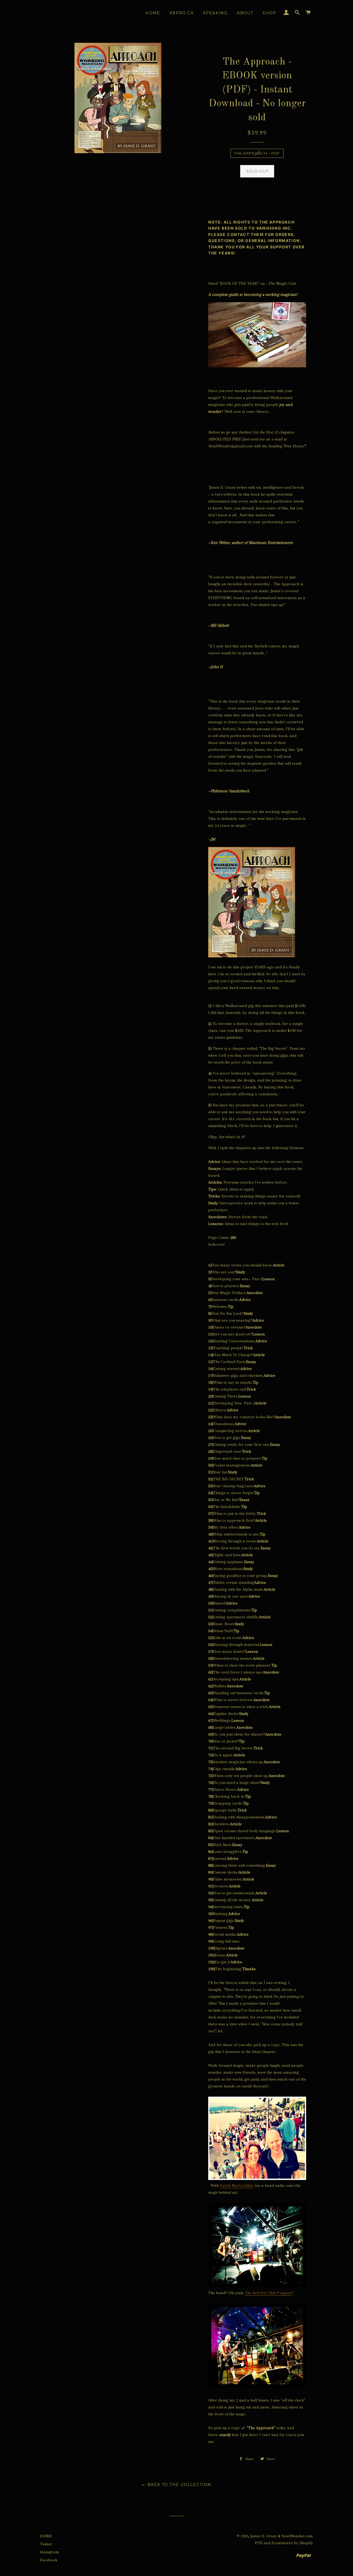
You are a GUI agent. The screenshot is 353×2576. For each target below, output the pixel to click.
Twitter (46, 2544)
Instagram (50, 2552)
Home (153, 13)
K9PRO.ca (182, 13)
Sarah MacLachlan (237, 2185)
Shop (269, 13)
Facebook (49, 2560)
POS (259, 2543)
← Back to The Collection (176, 2485)
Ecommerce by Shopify (292, 2543)
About (245, 13)
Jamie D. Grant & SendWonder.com (282, 2536)
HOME (46, 2536)
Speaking (215, 13)
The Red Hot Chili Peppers (268, 2293)
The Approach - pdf (257, 153)
